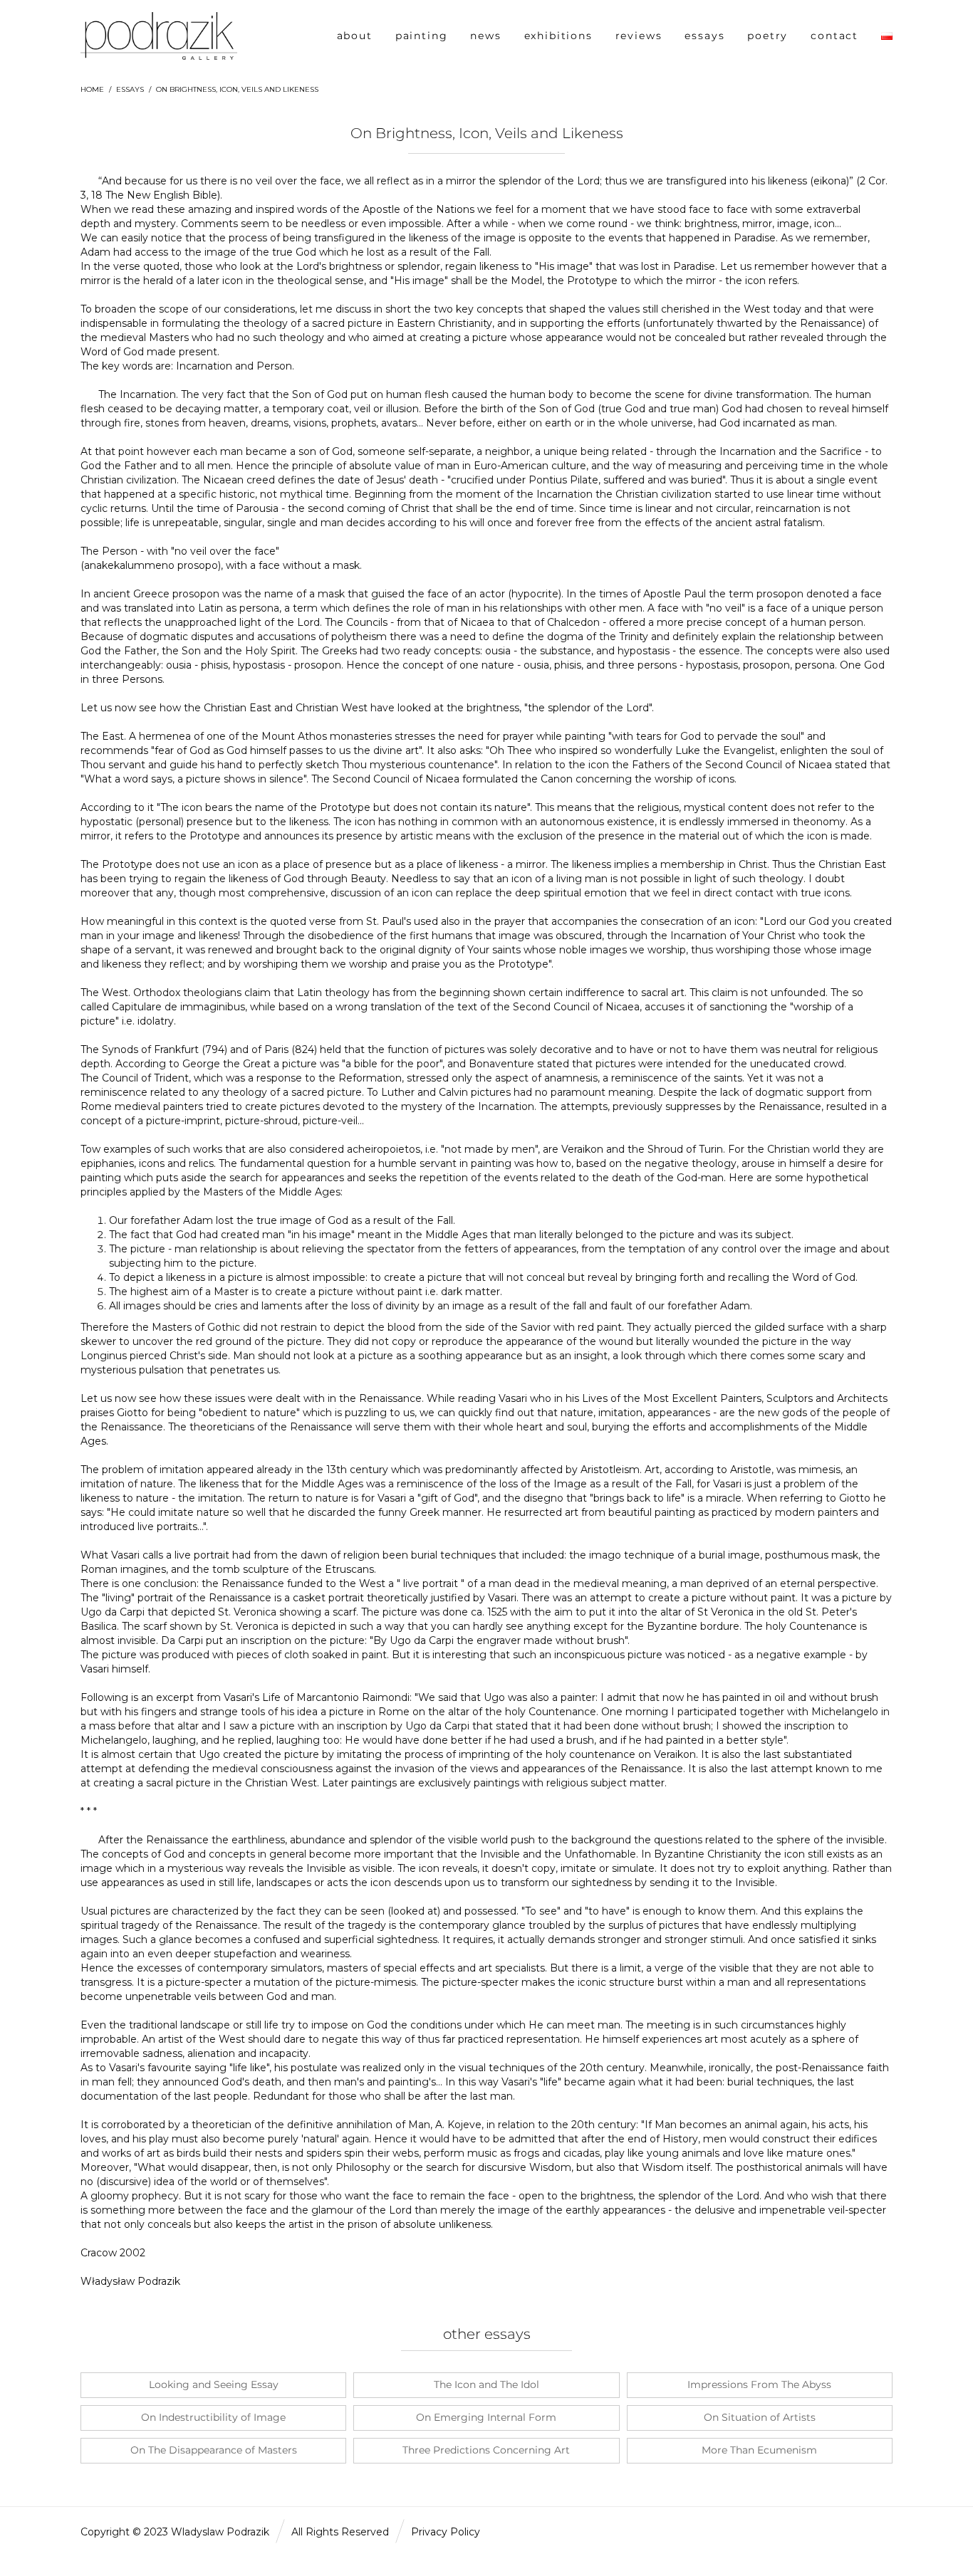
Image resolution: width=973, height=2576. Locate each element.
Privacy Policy (446, 2532)
